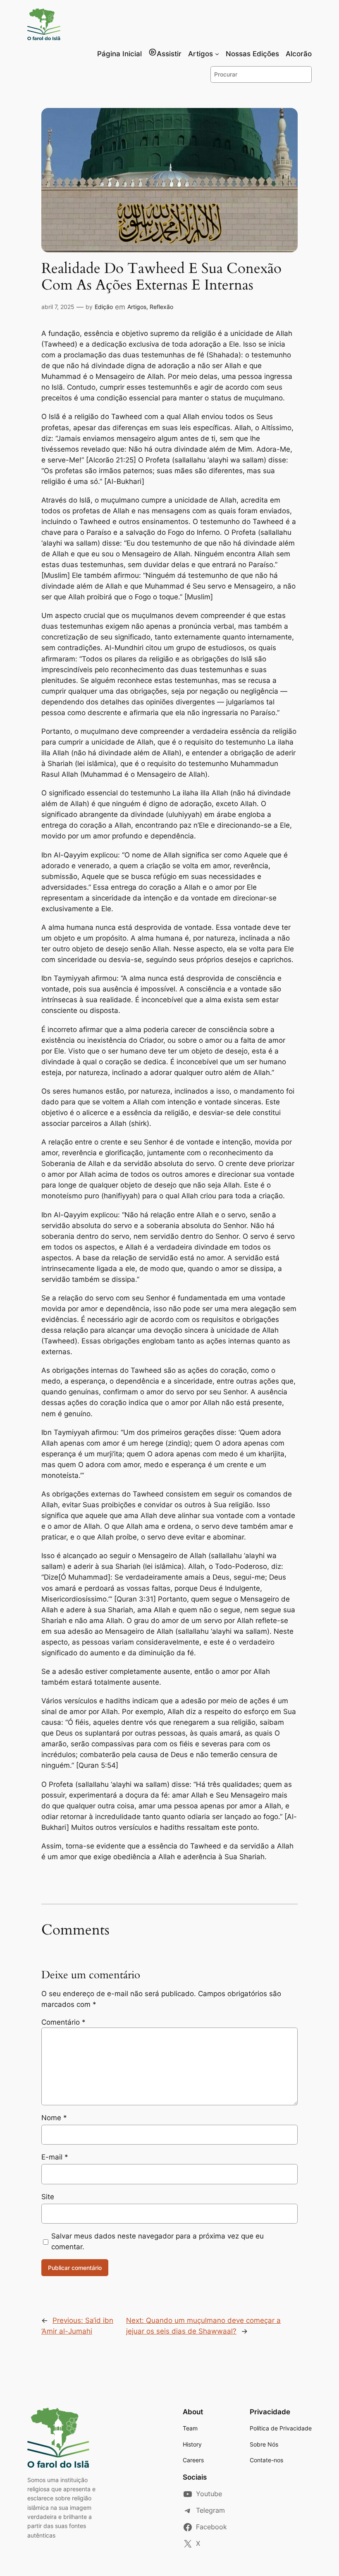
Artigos (137, 307)
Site (48, 2197)
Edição (104, 307)
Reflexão (161, 307)
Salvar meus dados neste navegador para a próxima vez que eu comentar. (158, 2241)
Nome (54, 2118)
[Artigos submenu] (217, 54)
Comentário (63, 2022)
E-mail (55, 2157)
